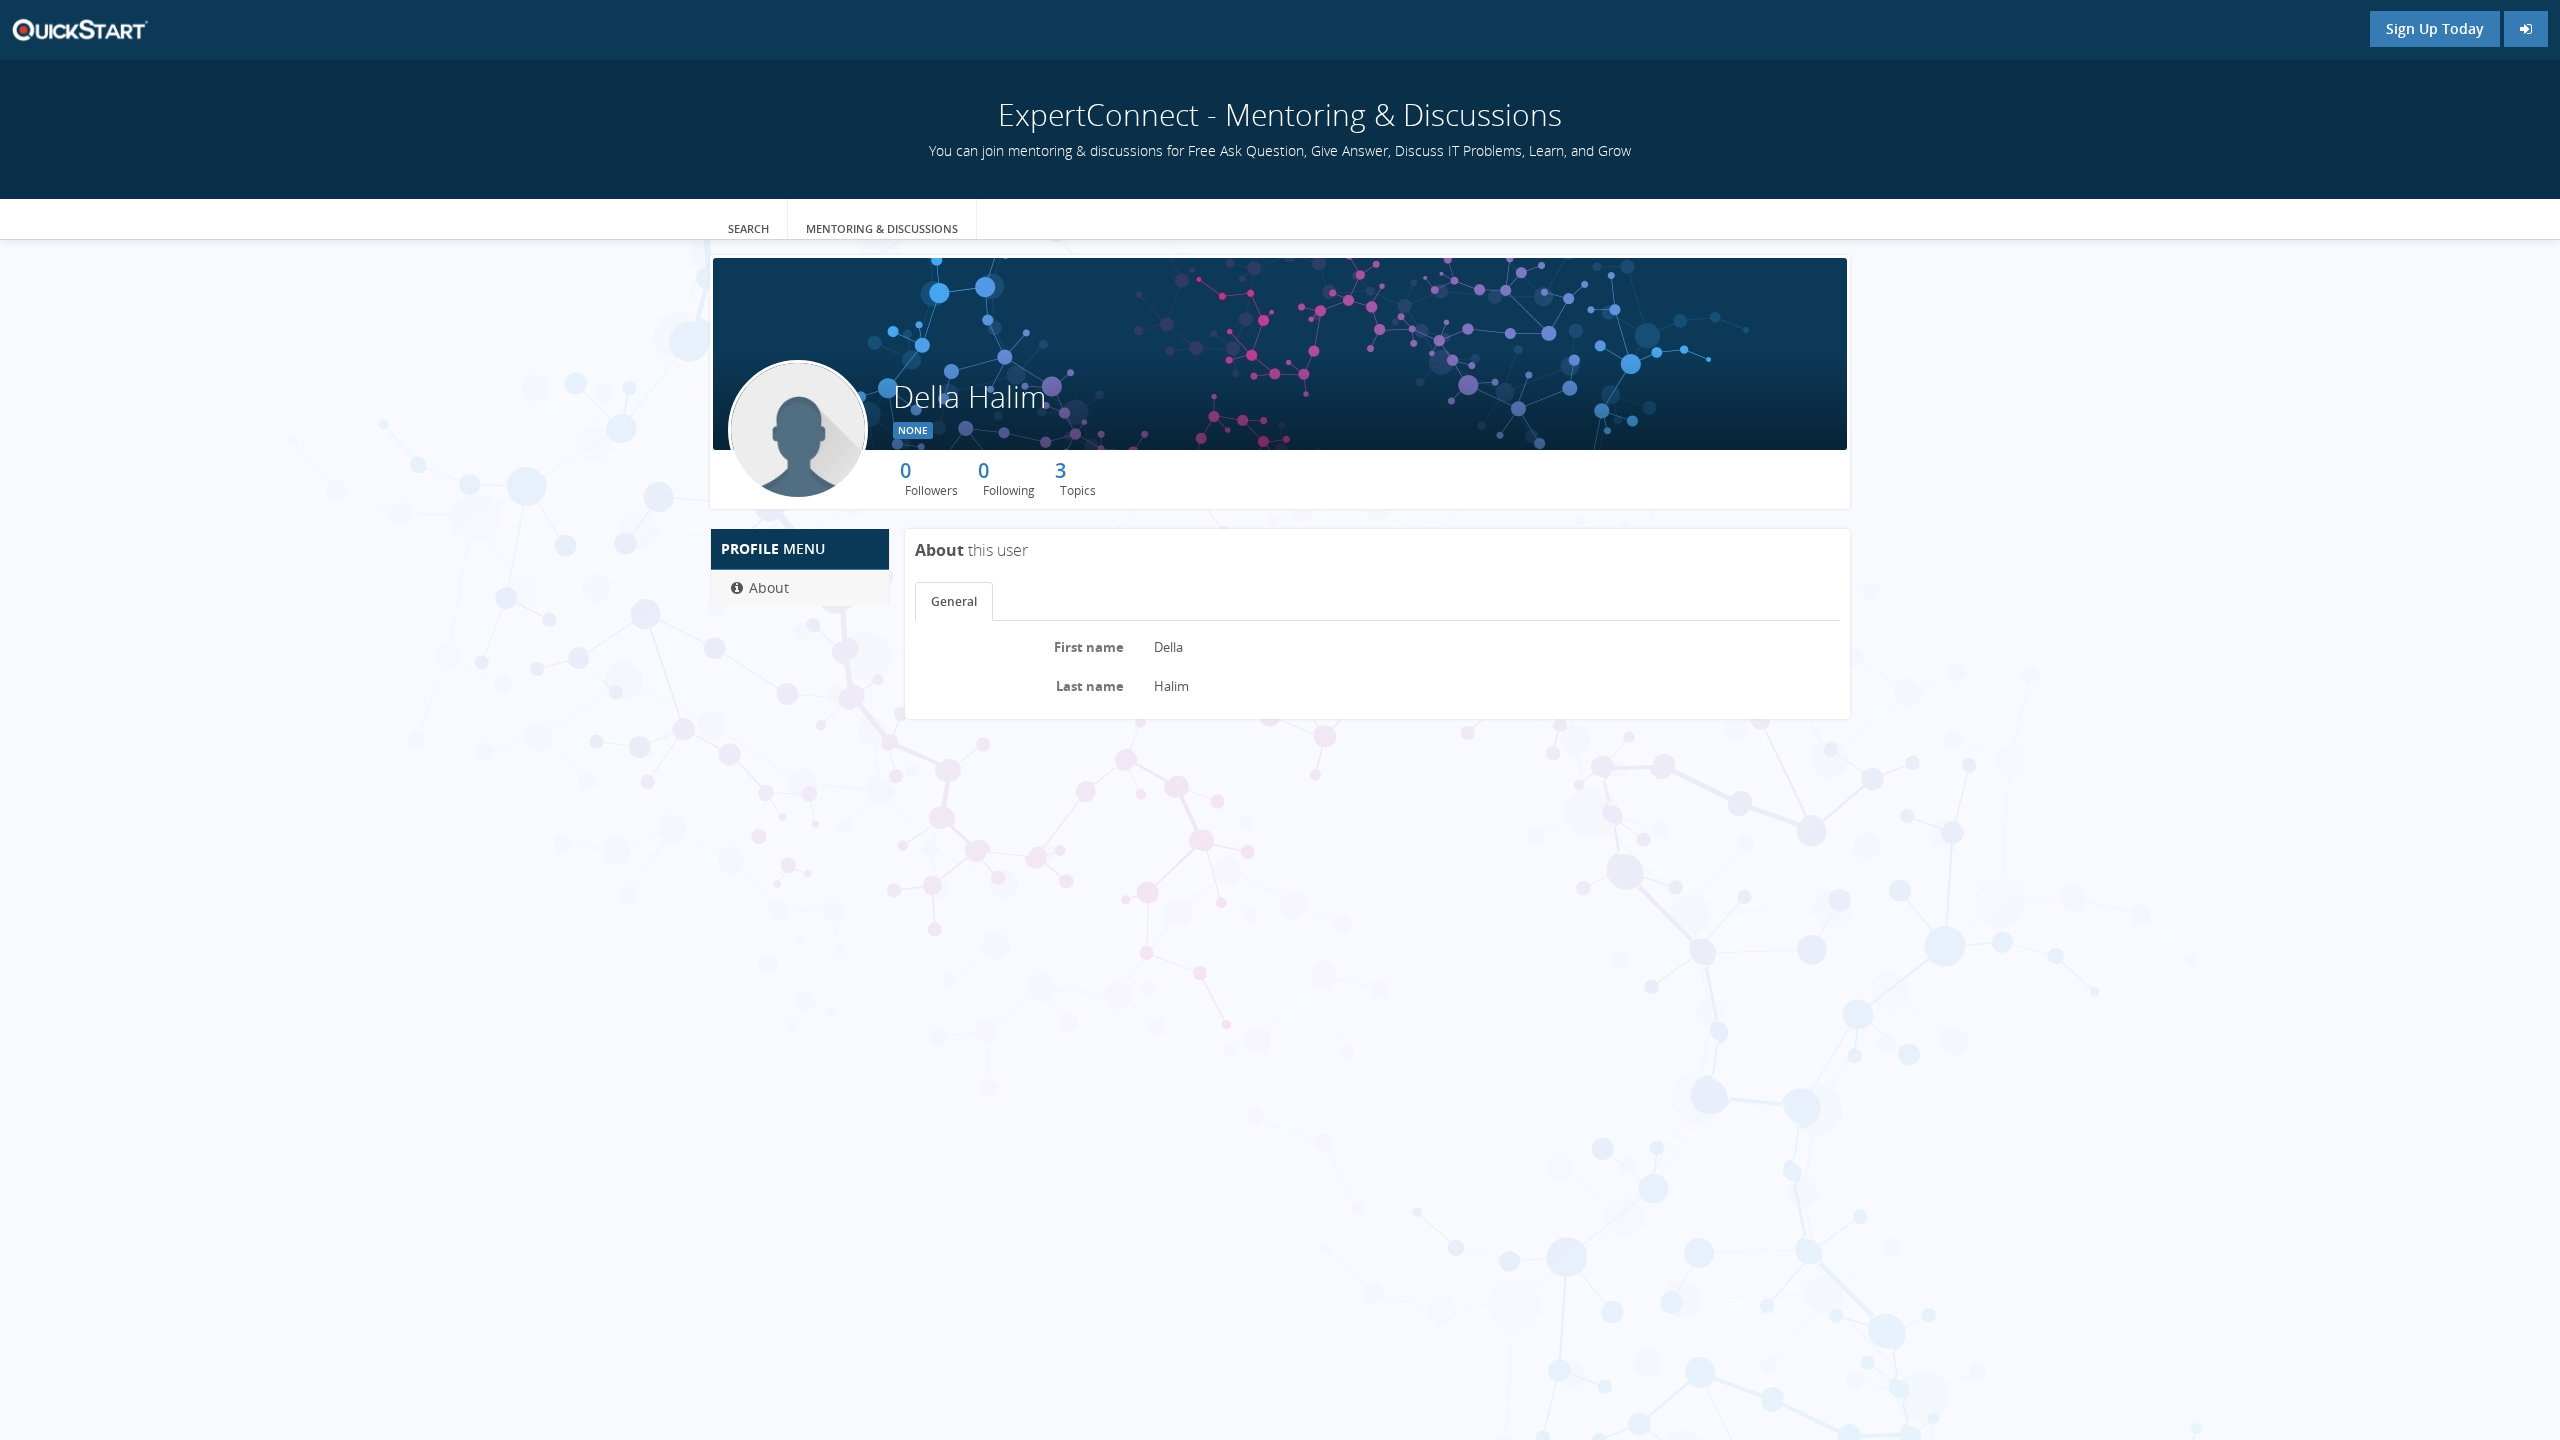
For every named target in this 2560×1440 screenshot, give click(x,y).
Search (748, 228)
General (954, 601)
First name (1089, 647)
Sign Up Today (2435, 28)
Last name (1090, 686)
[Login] (2526, 29)
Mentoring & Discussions (882, 228)
